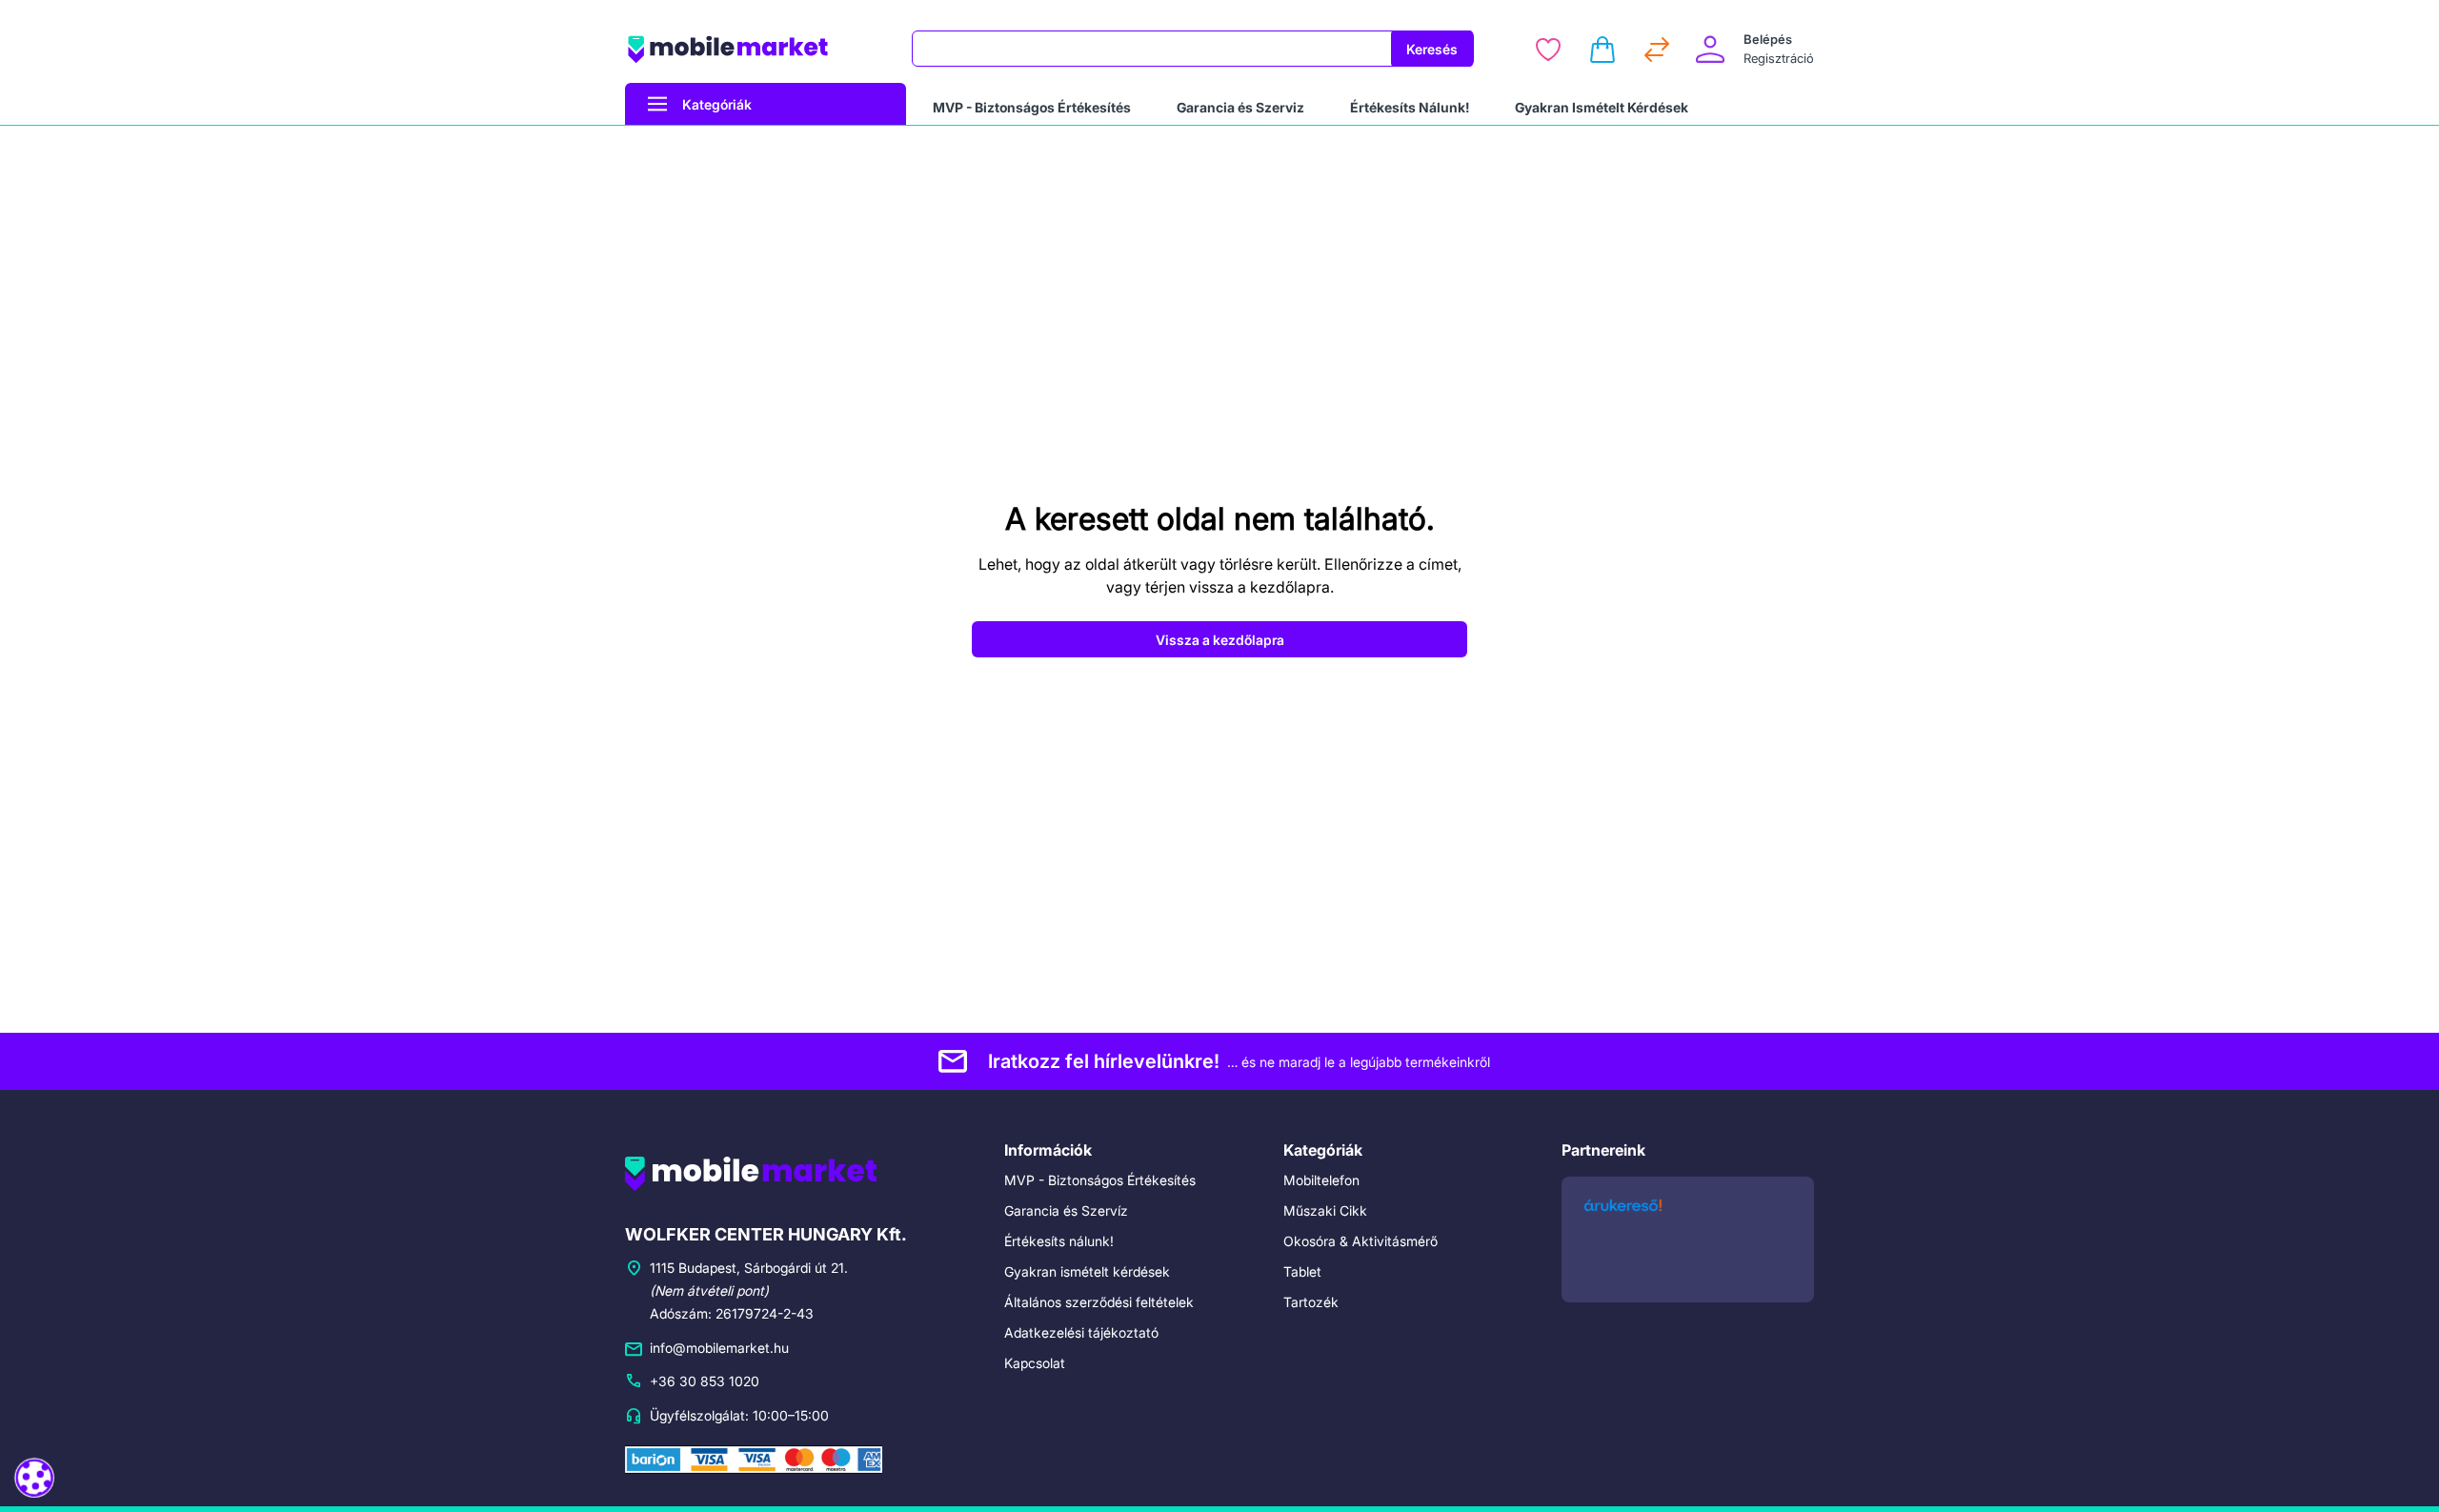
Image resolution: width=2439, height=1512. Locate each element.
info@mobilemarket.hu (719, 1348)
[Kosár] (1602, 50)
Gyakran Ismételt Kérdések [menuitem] (1602, 107)
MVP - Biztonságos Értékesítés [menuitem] (1032, 107)
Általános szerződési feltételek (1099, 1302)
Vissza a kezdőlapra (1220, 640)
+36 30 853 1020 (705, 1381)
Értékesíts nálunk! (1059, 1241)
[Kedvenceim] (1548, 50)
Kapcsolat (1035, 1363)
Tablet (1302, 1271)
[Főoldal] (756, 49)
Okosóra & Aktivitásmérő (1361, 1241)
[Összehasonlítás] (1657, 50)
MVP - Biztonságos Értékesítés (1100, 1180)
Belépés (1768, 39)
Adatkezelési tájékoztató (1081, 1332)
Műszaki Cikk (1325, 1210)
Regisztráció (1779, 58)
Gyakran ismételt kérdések (1087, 1271)
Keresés (1432, 49)
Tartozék (1311, 1302)
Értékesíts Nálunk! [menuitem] (1410, 107)
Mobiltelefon (1321, 1180)
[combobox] (1152, 49)
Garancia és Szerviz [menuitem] (1240, 107)
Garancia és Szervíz (1066, 1210)
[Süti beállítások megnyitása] (35, 1478)
